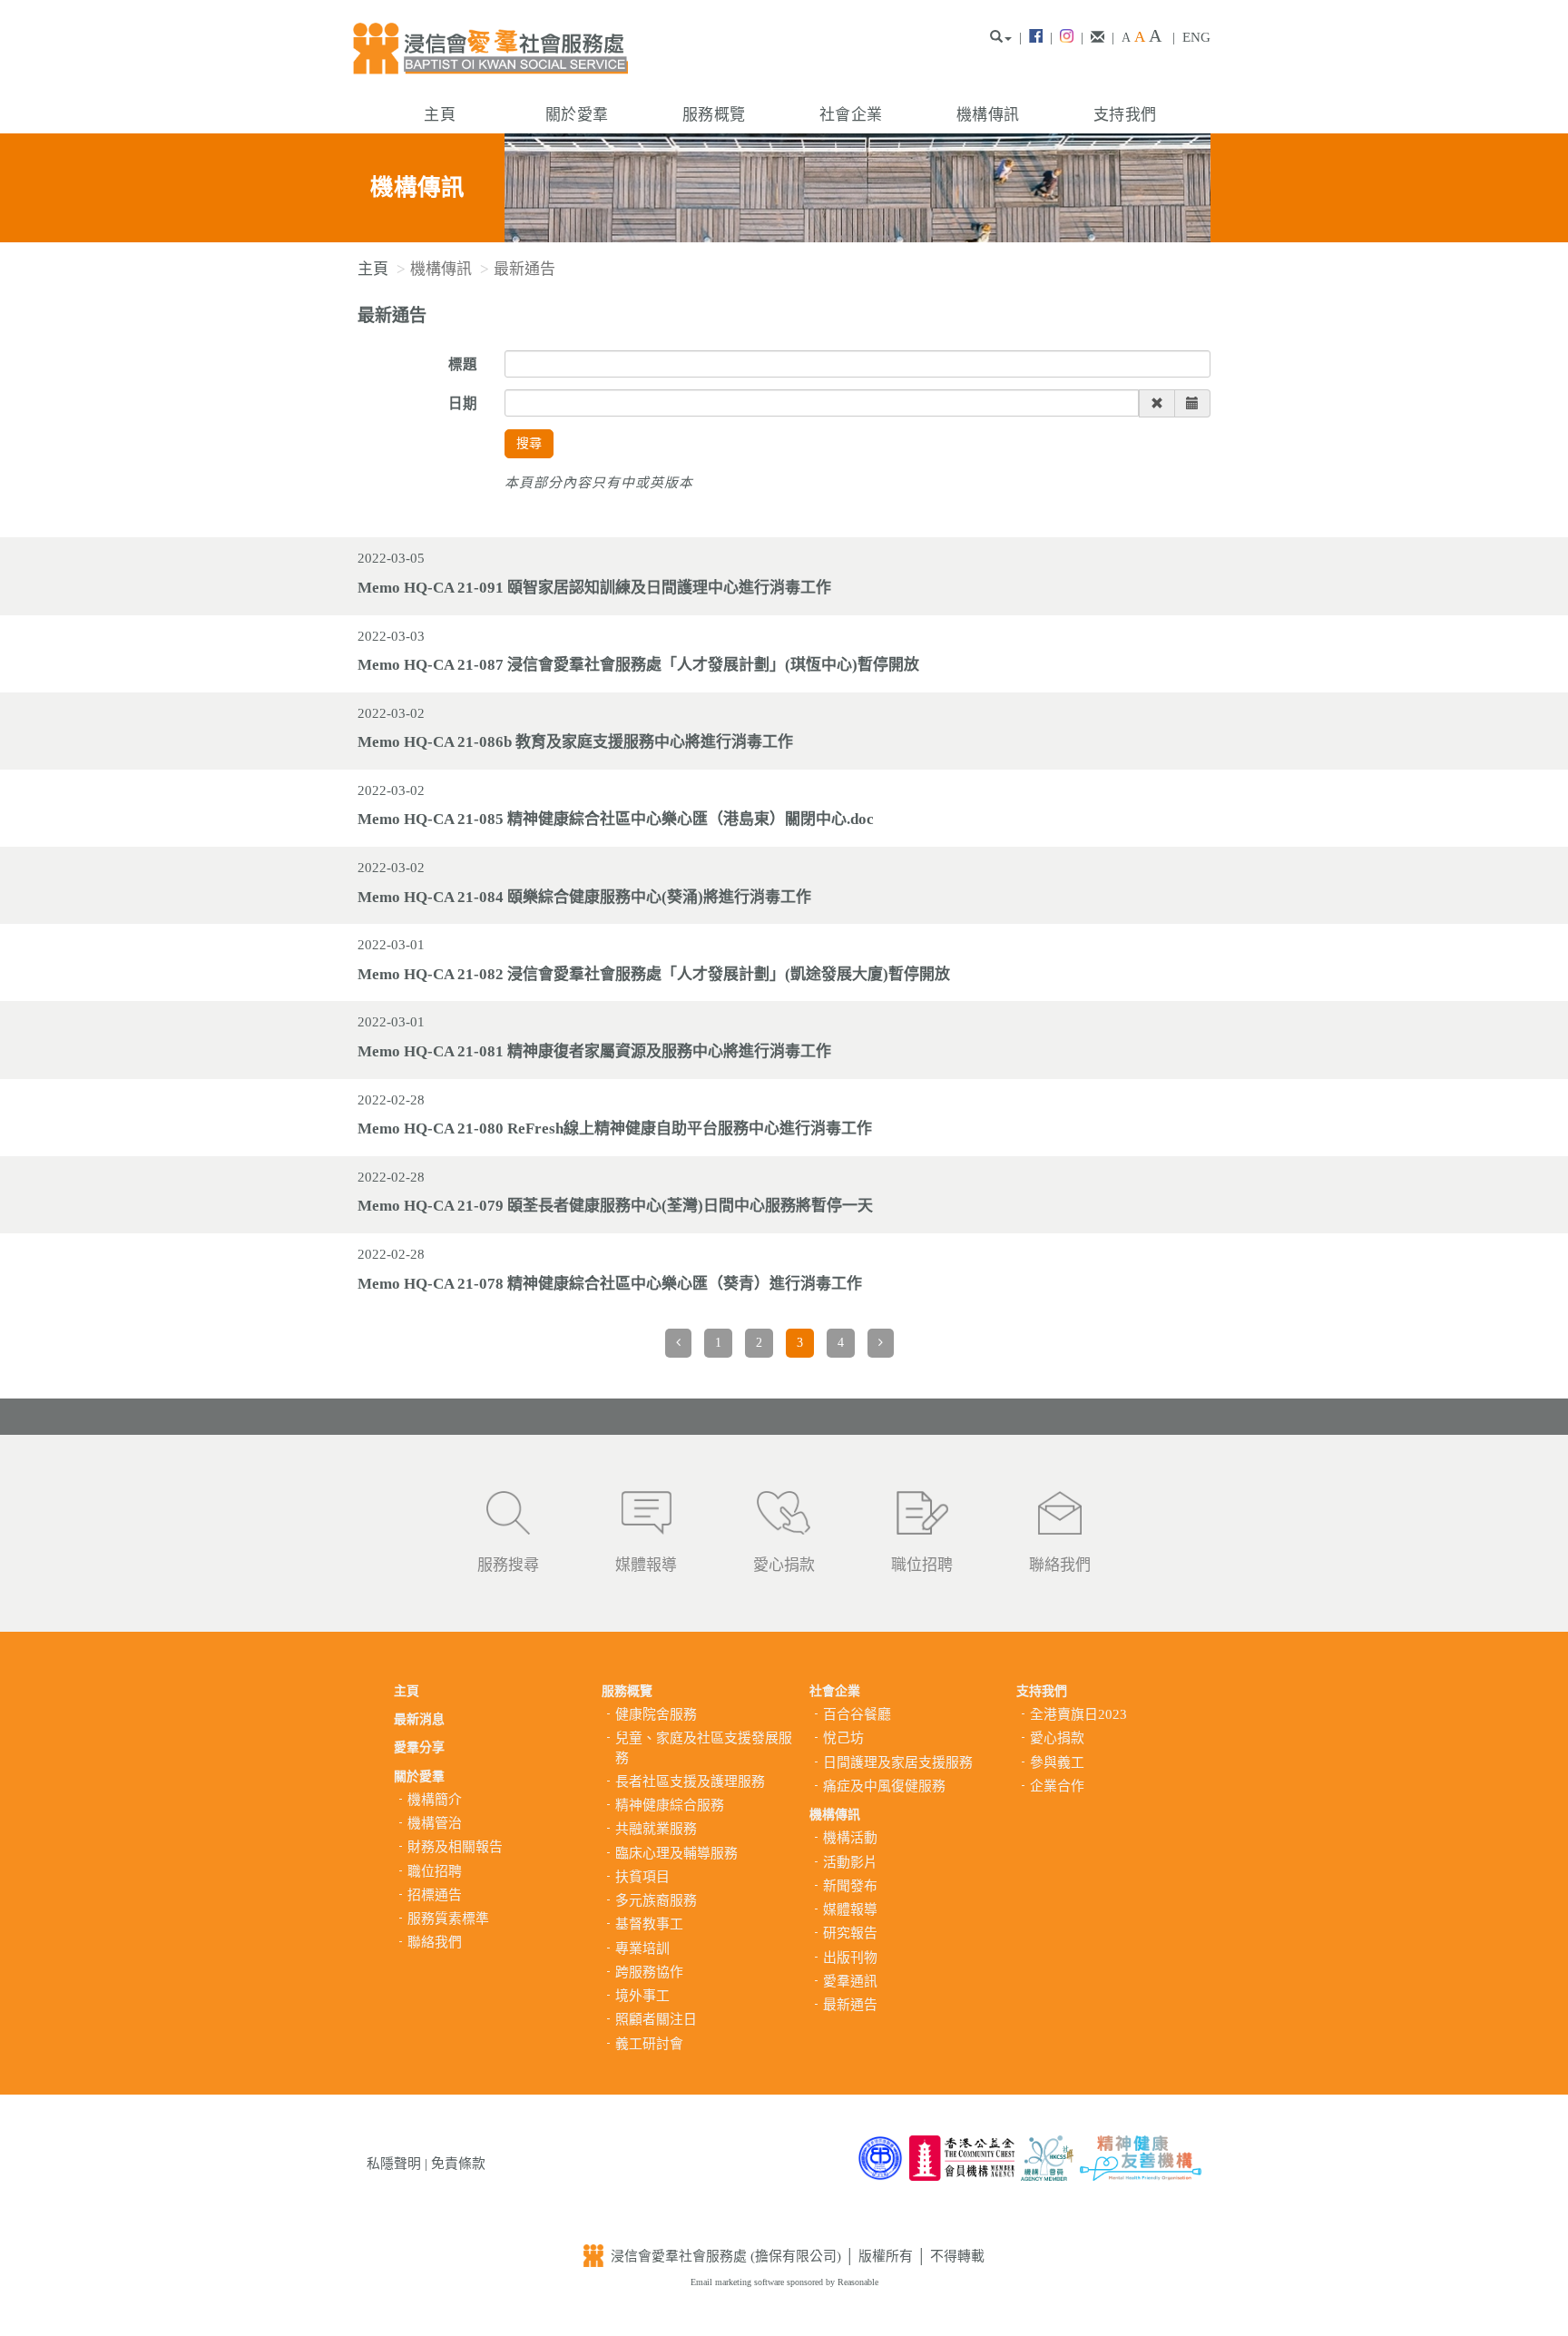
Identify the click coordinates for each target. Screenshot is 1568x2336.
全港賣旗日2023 (1078, 1714)
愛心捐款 (784, 1565)
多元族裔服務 (656, 1900)
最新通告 (850, 2005)
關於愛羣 (577, 115)
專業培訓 (642, 1948)
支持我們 (1125, 115)
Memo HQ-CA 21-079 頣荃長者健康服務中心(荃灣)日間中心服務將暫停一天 (615, 1206)
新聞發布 (850, 1886)
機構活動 (850, 1838)
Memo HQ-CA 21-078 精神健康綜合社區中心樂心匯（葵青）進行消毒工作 (610, 1284)
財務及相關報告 (455, 1847)
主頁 (440, 115)
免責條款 (458, 2164)
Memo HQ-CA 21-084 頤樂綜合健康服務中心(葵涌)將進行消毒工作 (584, 897)
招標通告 (435, 1895)
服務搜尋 (508, 1565)
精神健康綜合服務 (670, 1805)
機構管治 (435, 1823)
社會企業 (851, 115)
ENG (1196, 37)
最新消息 (419, 1719)
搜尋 (529, 443)
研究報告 (850, 1933)
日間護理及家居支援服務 (898, 1762)
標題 (463, 364)
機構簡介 (435, 1800)
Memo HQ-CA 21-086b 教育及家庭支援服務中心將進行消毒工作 (575, 742)
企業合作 (1057, 1786)
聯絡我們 (1060, 1565)
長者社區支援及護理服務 (690, 1781)
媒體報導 (646, 1565)
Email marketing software (739, 2282)
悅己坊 (843, 1738)
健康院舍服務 (656, 1714)
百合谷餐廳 (857, 1714)
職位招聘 (922, 1565)
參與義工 (1057, 1762)
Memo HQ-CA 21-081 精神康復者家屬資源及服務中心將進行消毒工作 (594, 1051)
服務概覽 (714, 115)
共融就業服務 (656, 1829)
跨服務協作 (649, 1972)
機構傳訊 (988, 115)
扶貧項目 (642, 1877)
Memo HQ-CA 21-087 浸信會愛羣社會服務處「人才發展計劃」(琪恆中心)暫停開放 (638, 665)
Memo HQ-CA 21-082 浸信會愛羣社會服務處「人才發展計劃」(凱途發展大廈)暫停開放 (654, 974)
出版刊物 (850, 1958)
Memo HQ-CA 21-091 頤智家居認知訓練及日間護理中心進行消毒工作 (594, 588)
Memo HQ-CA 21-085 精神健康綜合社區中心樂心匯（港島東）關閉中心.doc (616, 819)
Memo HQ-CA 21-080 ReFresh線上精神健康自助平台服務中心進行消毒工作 (615, 1129)
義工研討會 (649, 2044)
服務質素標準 (448, 1919)
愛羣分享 (419, 1747)
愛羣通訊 (850, 1981)
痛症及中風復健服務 (884, 1786)
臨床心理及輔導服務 (676, 1853)
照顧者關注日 (656, 2019)
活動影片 (850, 1862)
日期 (463, 403)
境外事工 (642, 1996)
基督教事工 (649, 1924)
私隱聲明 (394, 2164)
